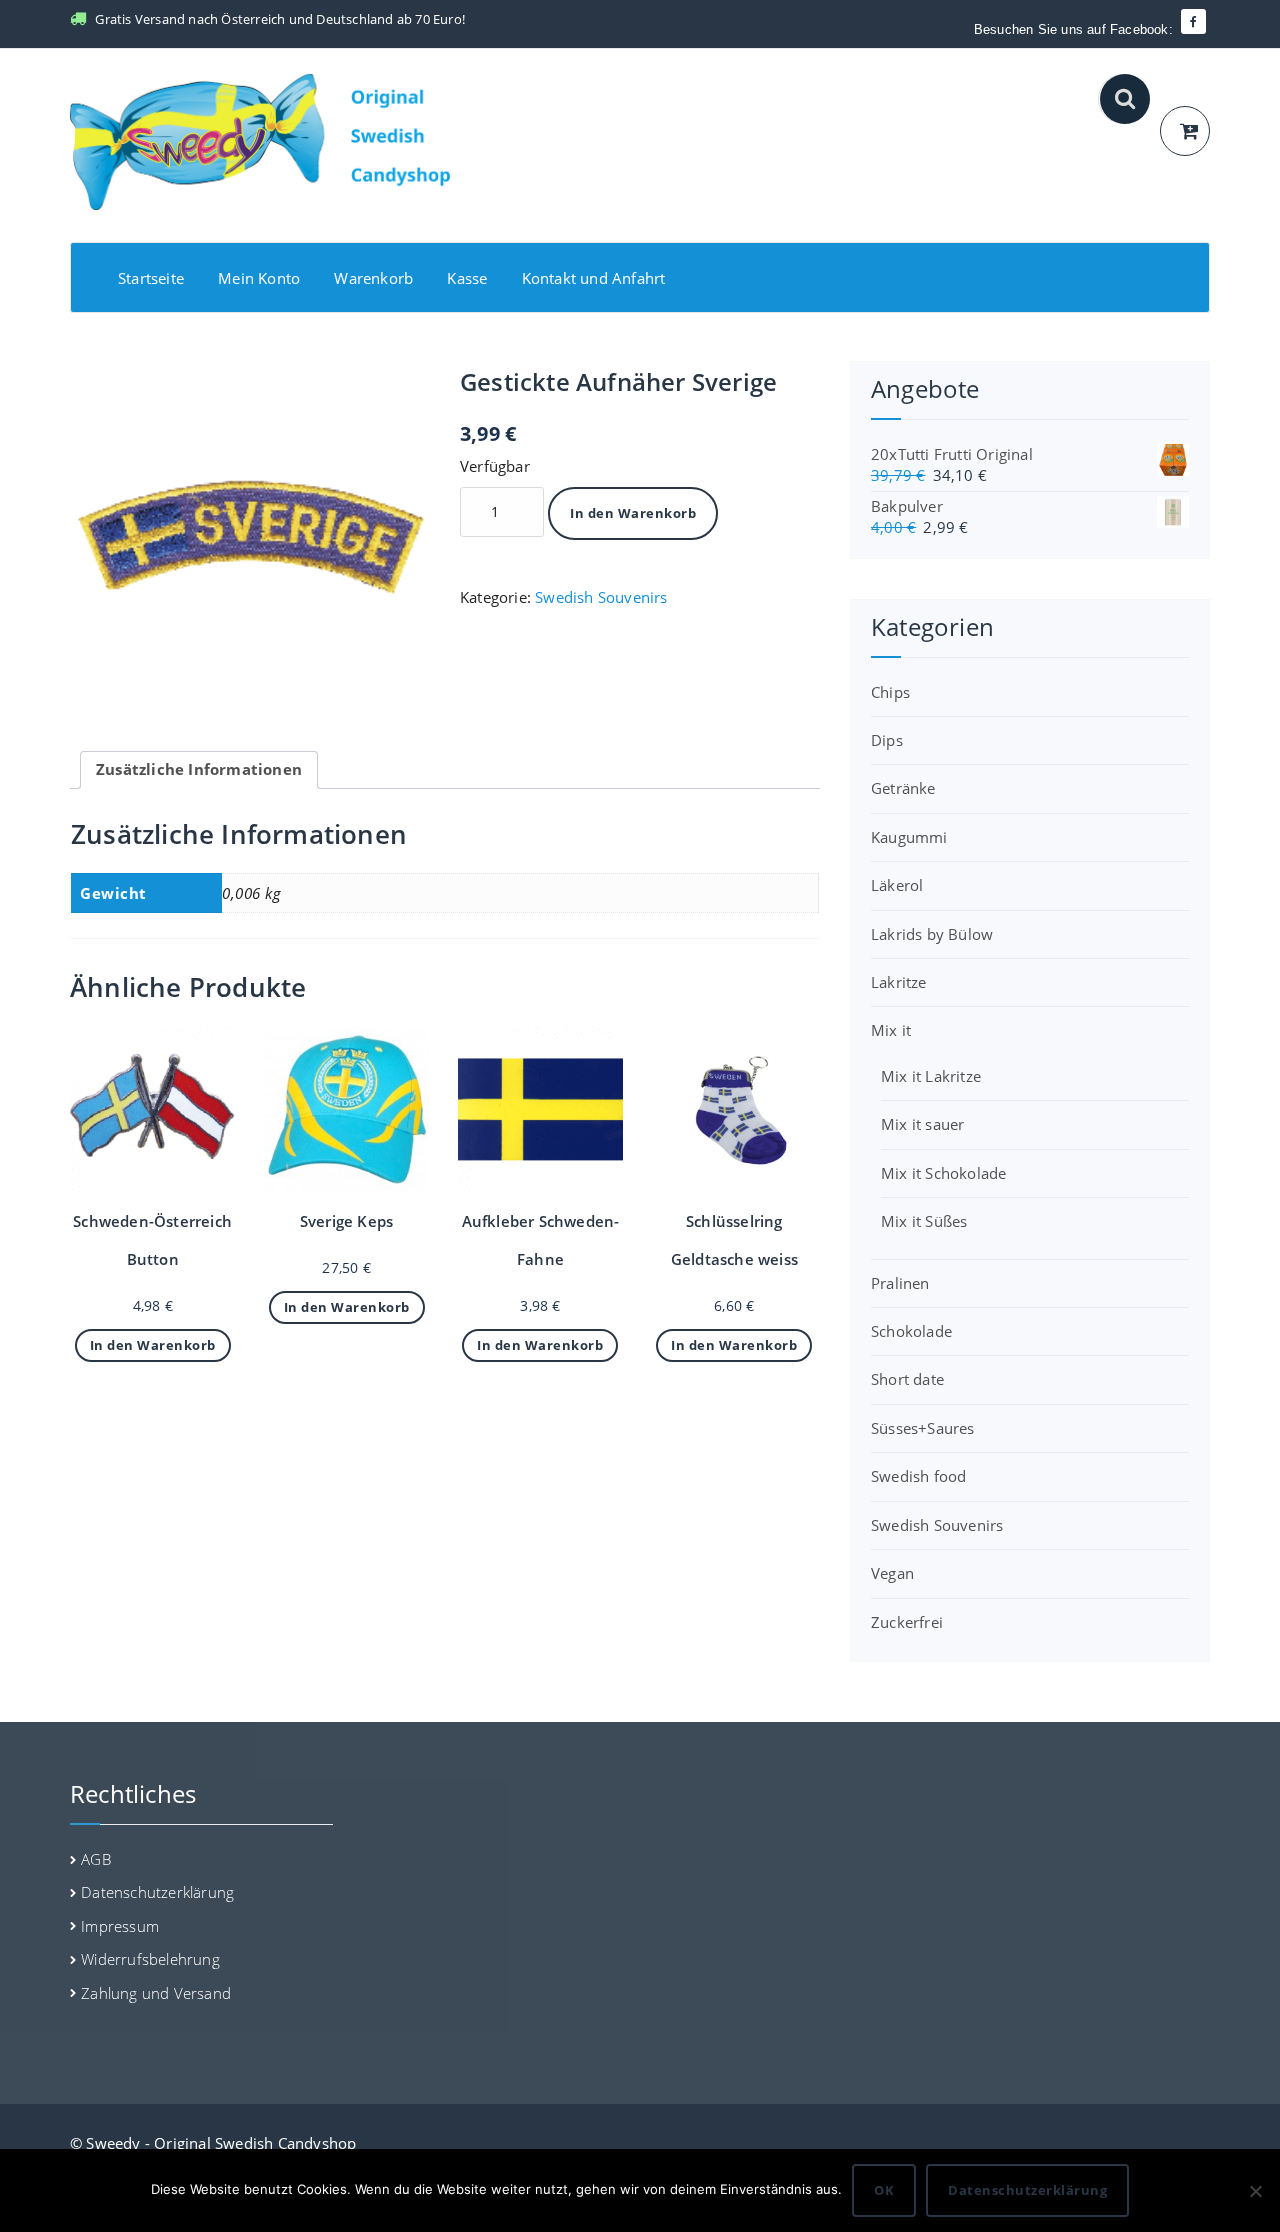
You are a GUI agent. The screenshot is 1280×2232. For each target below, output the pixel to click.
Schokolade (911, 1331)
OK (884, 2190)
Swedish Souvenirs (601, 597)
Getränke (903, 788)
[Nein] (1255, 2191)
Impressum (120, 1926)
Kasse (467, 278)
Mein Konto (259, 278)
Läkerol (897, 885)
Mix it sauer (922, 1124)
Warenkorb (373, 278)
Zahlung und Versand (156, 1993)
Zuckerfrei (907, 1622)
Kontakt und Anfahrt (594, 278)
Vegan (892, 1573)
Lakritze (899, 982)
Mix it (891, 1030)
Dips (887, 740)
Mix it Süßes (924, 1221)
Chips (890, 692)
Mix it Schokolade (943, 1173)
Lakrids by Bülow (932, 934)
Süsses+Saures (923, 1428)
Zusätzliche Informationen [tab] (199, 769)
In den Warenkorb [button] (153, 1345)
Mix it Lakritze (931, 1076)
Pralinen (900, 1283)
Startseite (151, 278)
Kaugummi (909, 837)
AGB (96, 1859)
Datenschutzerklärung (157, 1892)
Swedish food (918, 1476)
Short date (907, 1379)
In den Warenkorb (633, 513)
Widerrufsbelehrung (150, 1959)
